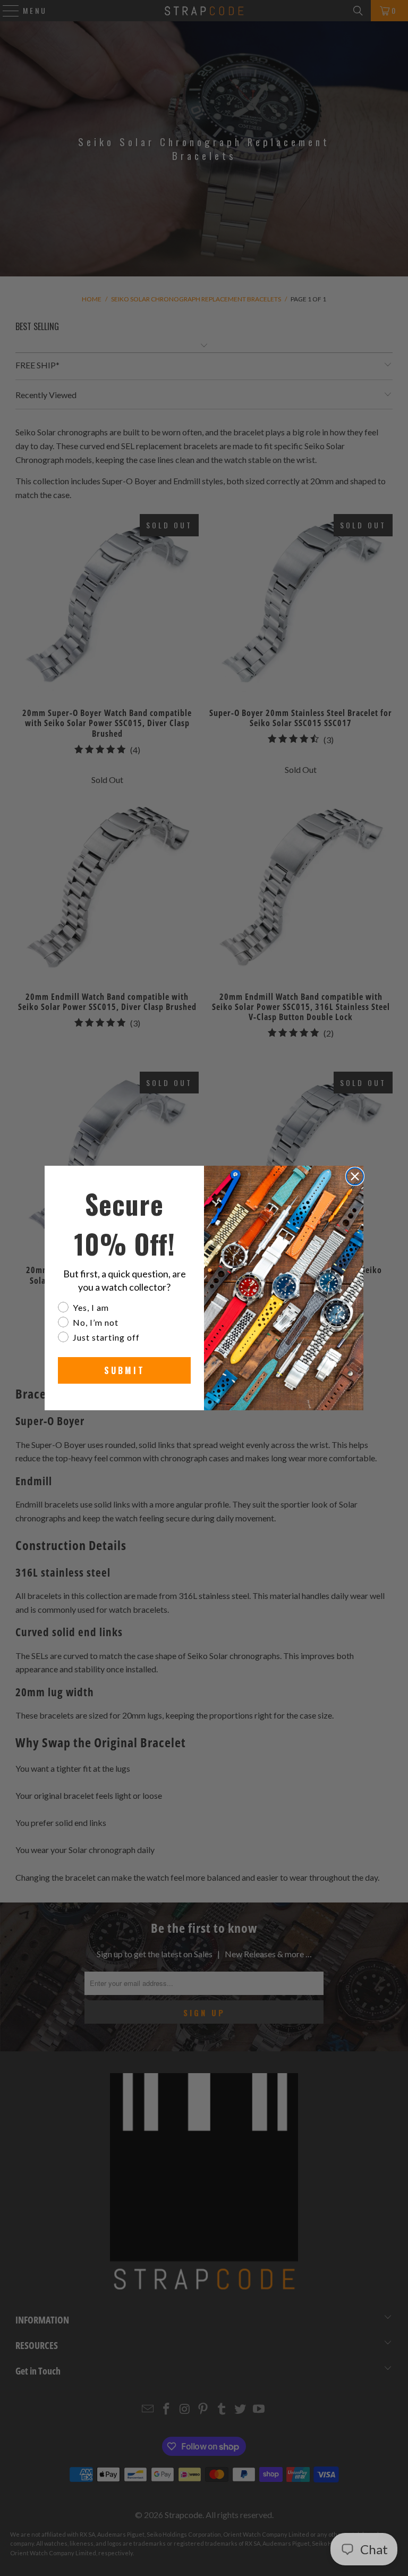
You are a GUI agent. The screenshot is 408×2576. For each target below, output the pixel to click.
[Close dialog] (355, 1176)
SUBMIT (125, 1370)
